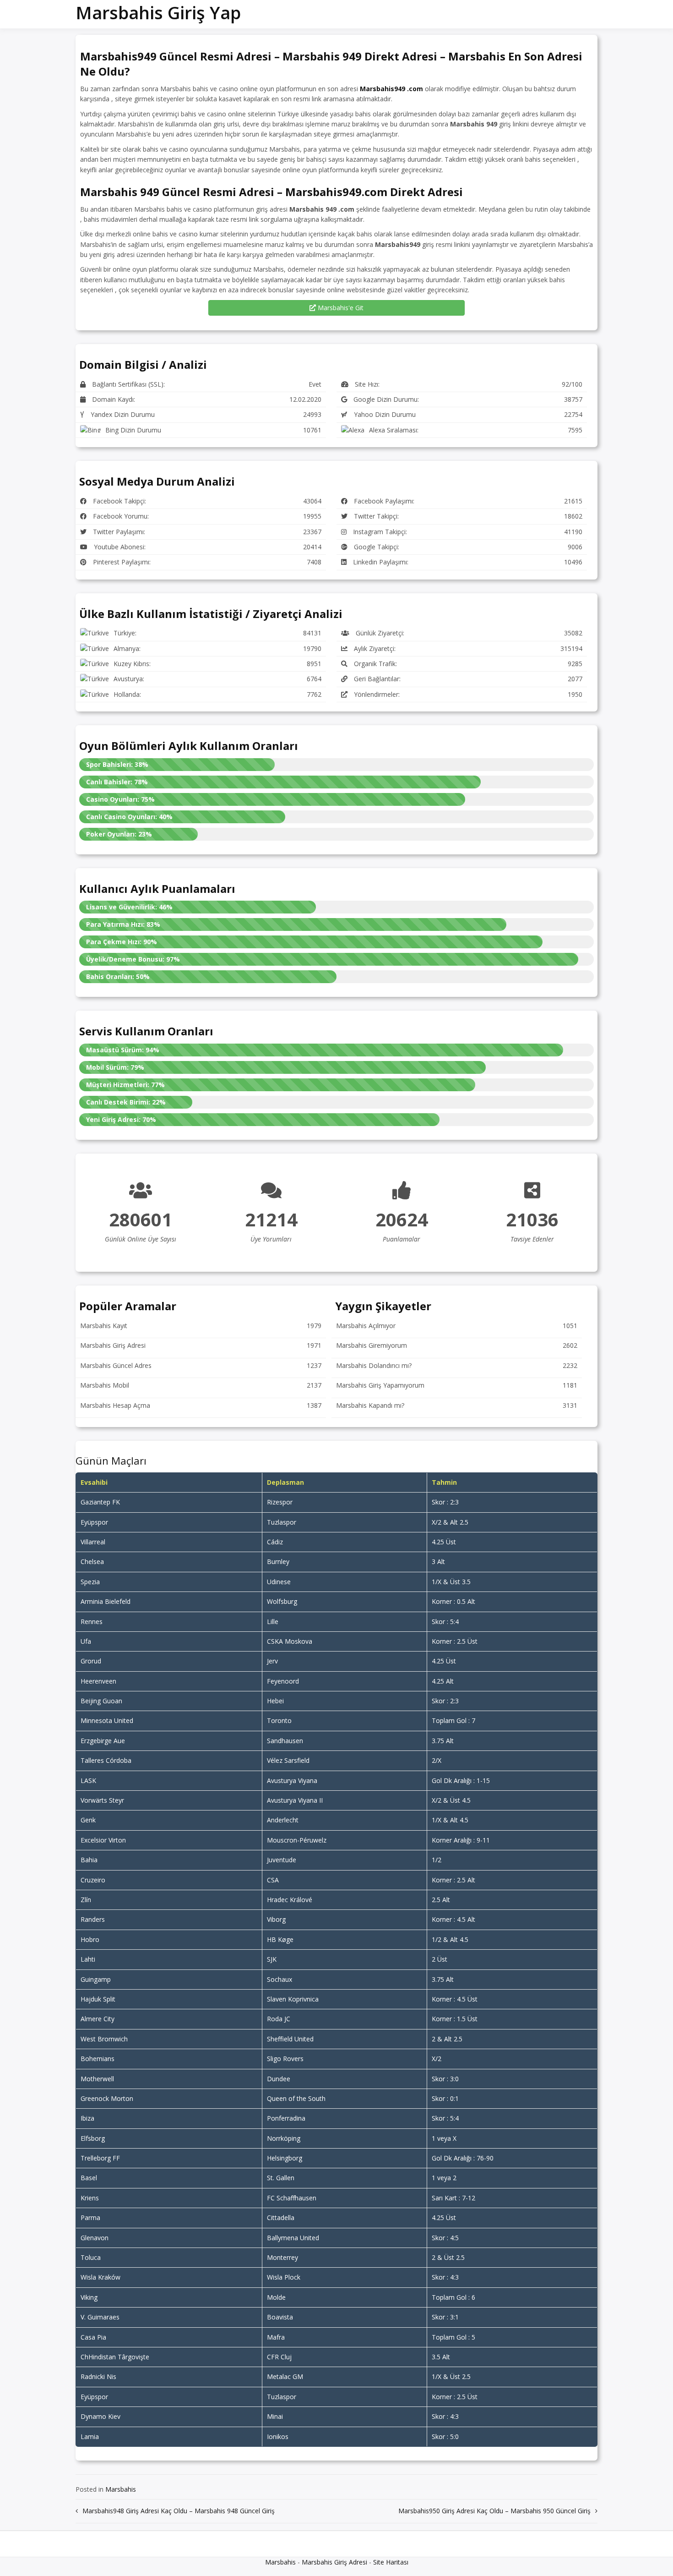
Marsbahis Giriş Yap (158, 12)
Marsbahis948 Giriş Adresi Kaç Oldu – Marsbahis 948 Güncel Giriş (179, 2511)
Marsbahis (121, 2489)
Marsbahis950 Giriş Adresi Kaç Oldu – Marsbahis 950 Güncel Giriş (494, 2511)
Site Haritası (391, 2562)
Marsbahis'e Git (340, 308)
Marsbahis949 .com (391, 89)
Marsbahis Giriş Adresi (334, 2562)
